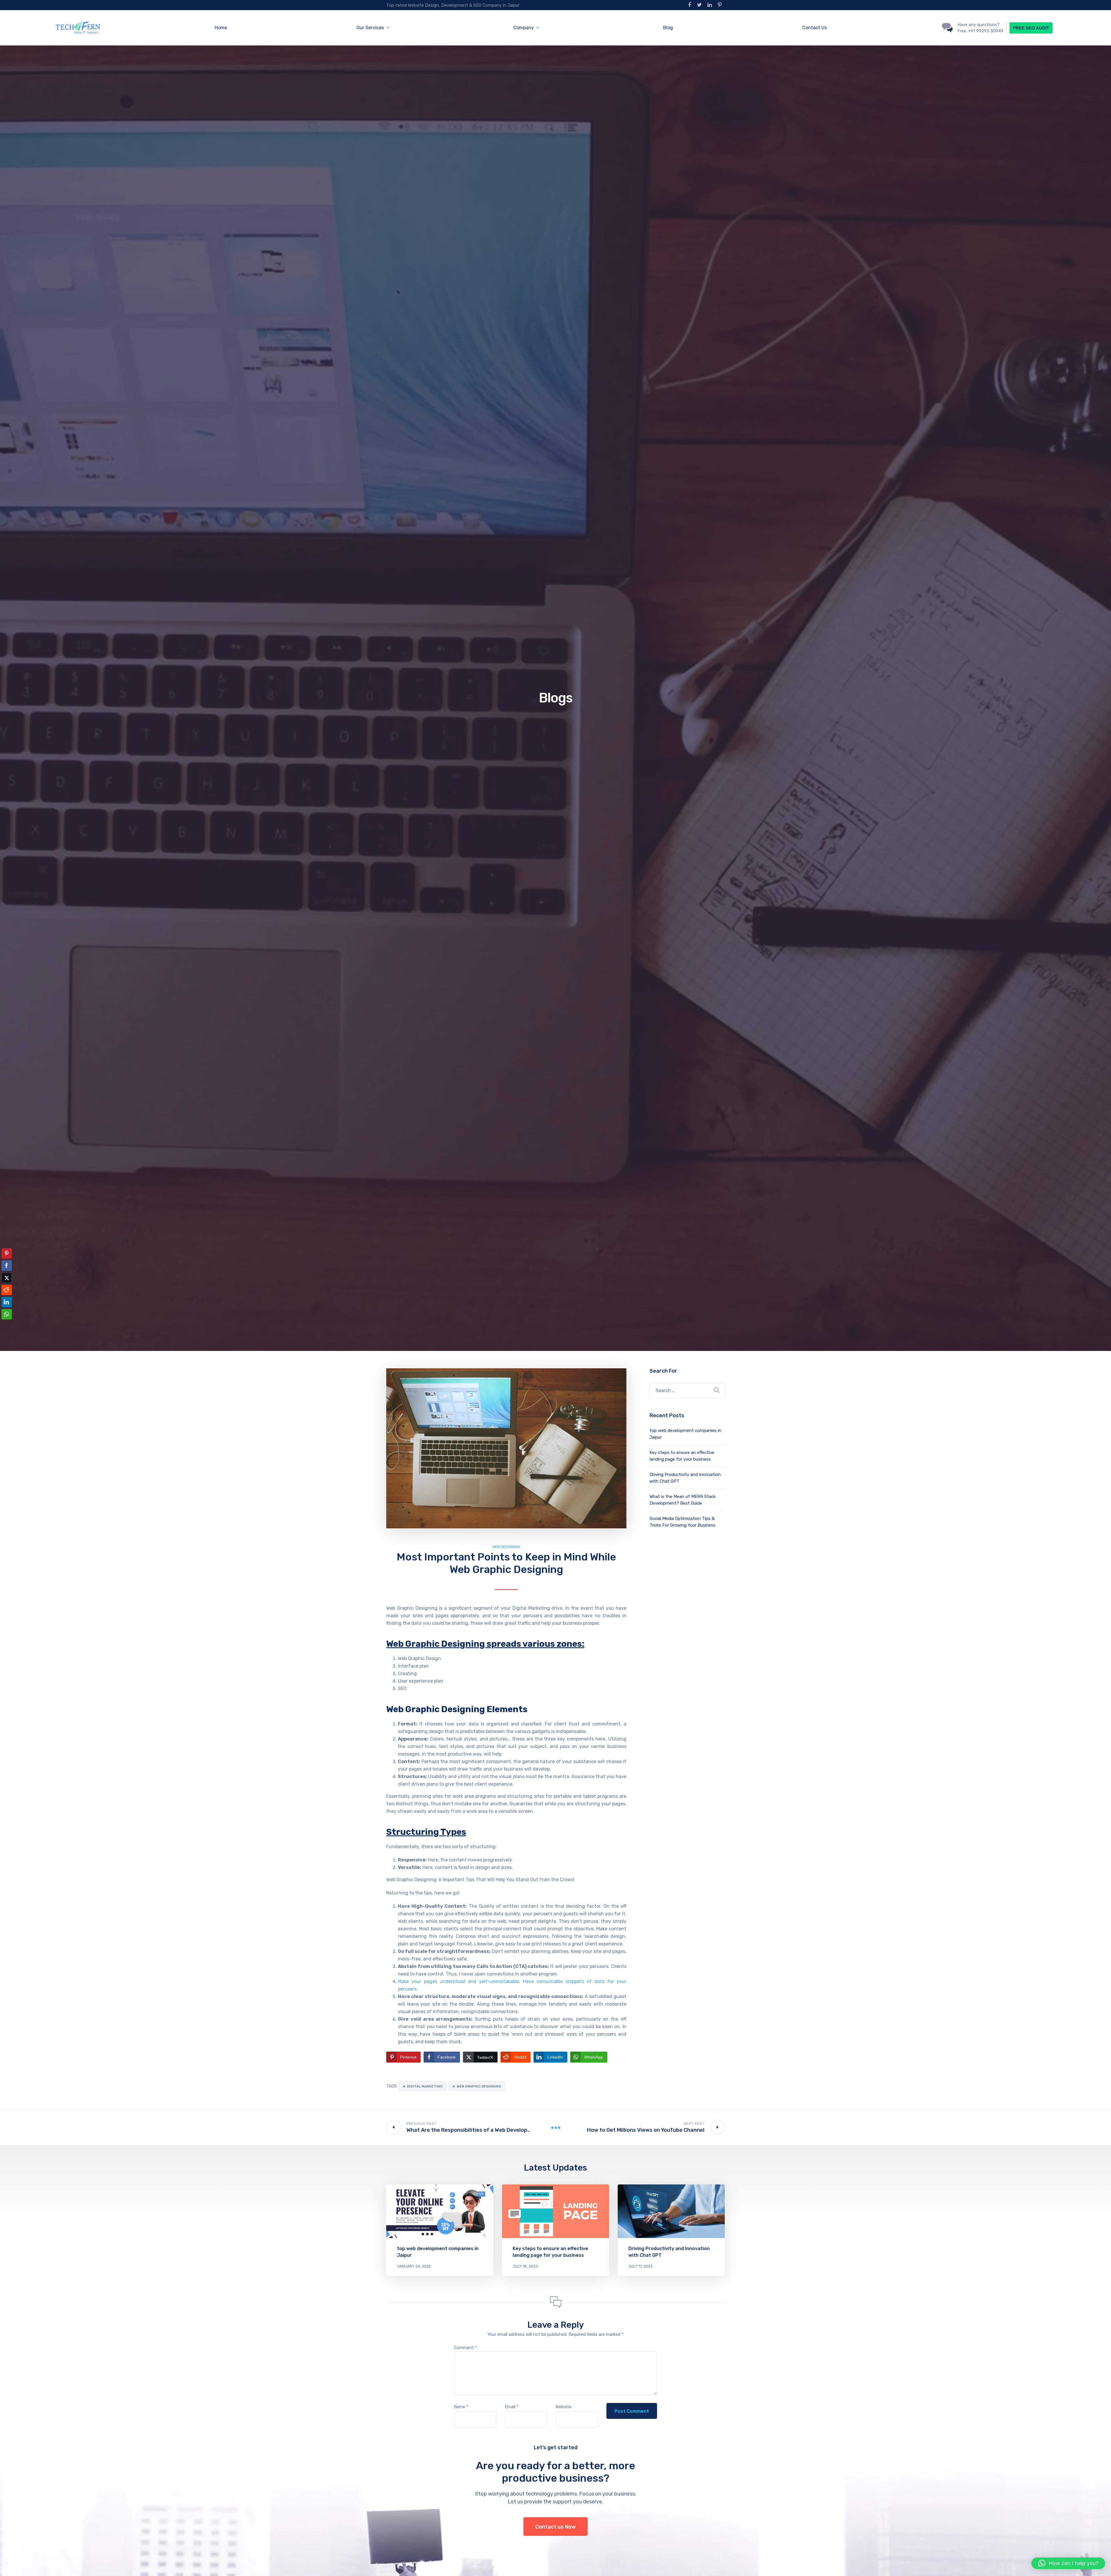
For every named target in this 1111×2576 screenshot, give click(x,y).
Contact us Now (555, 2527)
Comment (466, 2348)
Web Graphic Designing (479, 2086)
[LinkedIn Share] (7, 1302)
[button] (7, 1325)
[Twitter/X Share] (7, 1278)
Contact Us (815, 28)
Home (221, 28)
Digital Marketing (425, 2086)
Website (563, 2407)
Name (461, 2407)
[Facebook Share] (7, 1266)
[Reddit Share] (7, 1290)
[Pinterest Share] (7, 1253)
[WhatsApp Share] (7, 1314)
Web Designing (506, 1547)
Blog (668, 28)
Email (512, 2407)
